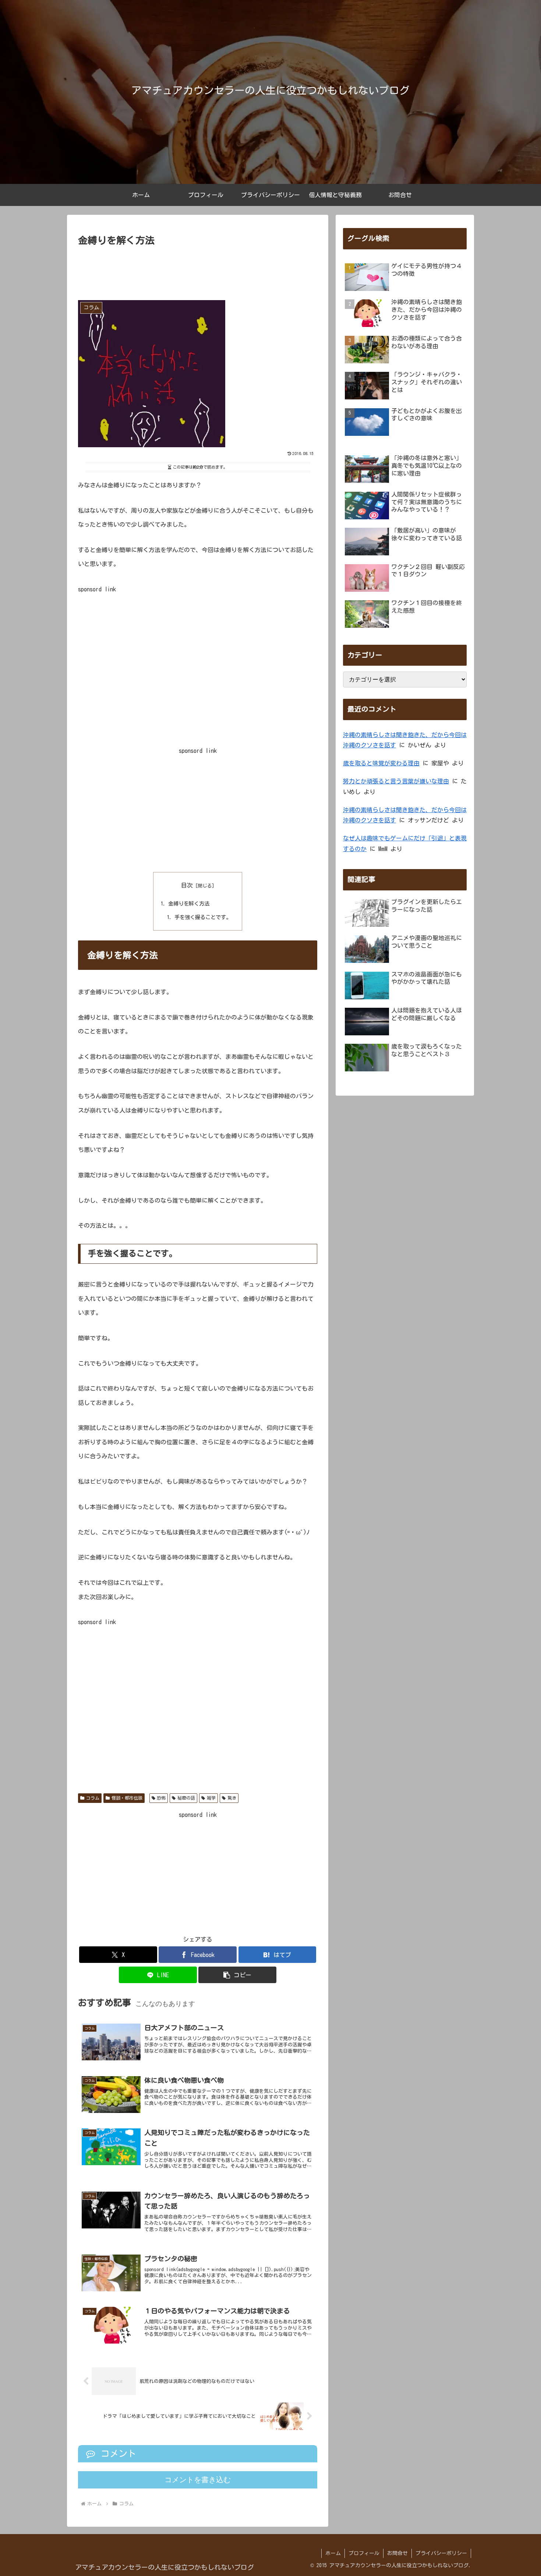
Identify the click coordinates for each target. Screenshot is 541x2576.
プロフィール (364, 2553)
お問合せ (397, 2553)
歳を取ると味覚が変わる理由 (381, 763)
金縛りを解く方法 (189, 903)
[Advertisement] (198, 271)
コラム (93, 1798)
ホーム (333, 2553)
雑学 (211, 1798)
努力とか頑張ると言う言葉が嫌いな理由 (396, 781)
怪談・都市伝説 (127, 1798)
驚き (232, 1798)
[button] (237, 1975)
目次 (187, 885)
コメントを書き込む (198, 2480)
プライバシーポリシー (441, 2553)
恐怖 (161, 1798)
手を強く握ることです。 (203, 917)
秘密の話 (186, 1798)
